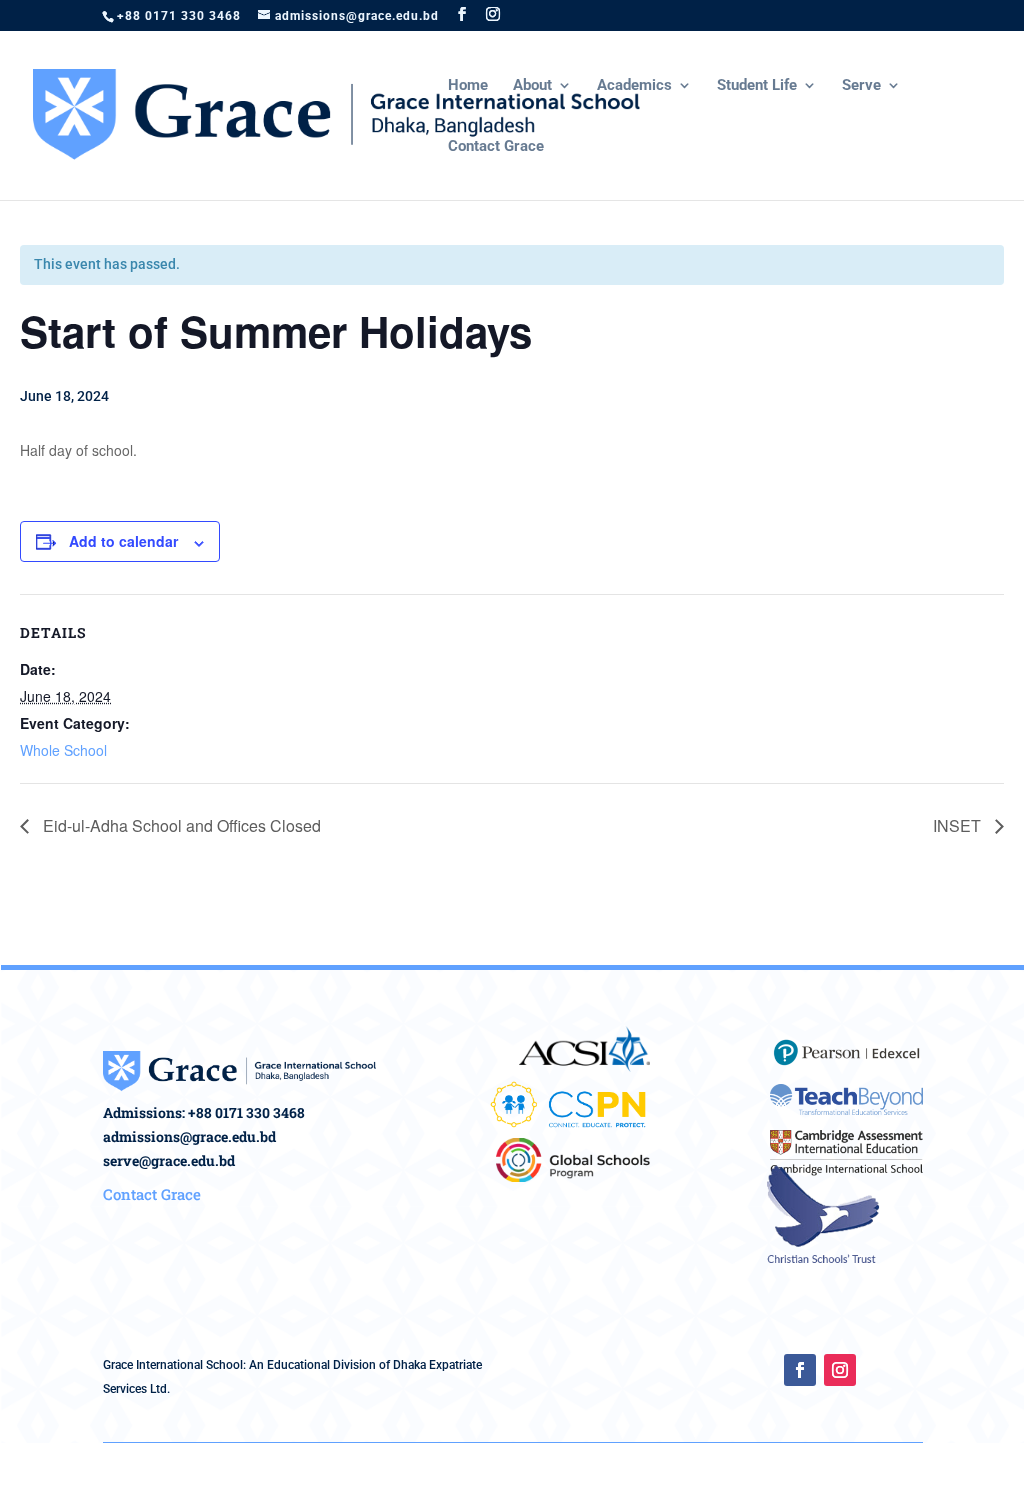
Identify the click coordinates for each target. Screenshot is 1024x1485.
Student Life (757, 86)
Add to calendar (123, 541)
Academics (634, 86)
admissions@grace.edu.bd (189, 1136)
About (532, 86)
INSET (959, 825)
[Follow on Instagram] (840, 1370)
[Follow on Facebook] (800, 1370)
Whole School (63, 750)
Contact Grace (496, 147)
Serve (861, 86)
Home (468, 86)
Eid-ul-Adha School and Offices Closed (180, 825)
